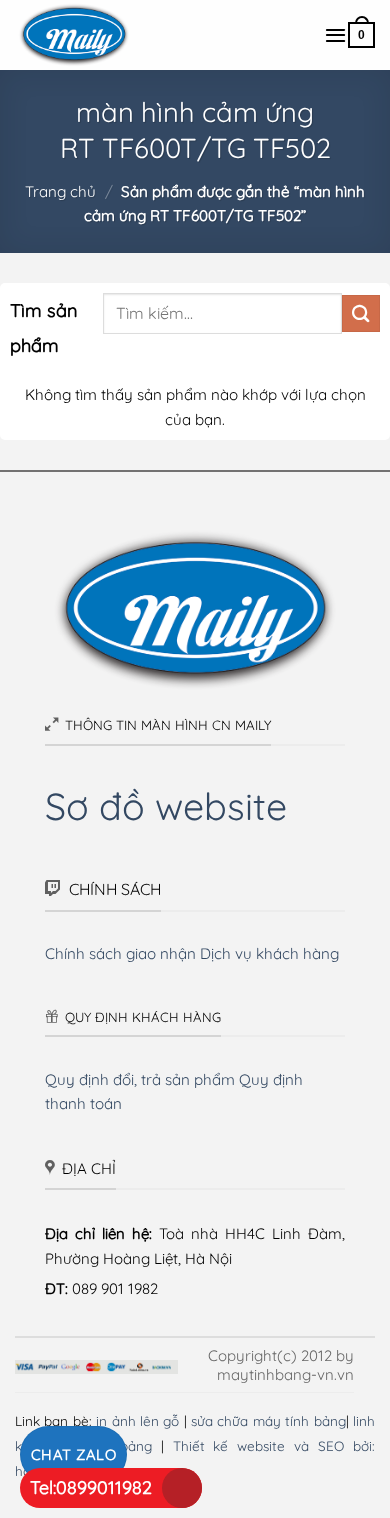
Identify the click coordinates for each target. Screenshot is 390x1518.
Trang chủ (60, 191)
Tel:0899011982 (91, 1487)
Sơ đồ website (166, 805)
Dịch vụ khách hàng (269, 953)
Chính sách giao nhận (120, 953)
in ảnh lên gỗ (137, 1420)
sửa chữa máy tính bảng (268, 1420)
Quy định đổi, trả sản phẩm (140, 1079)
